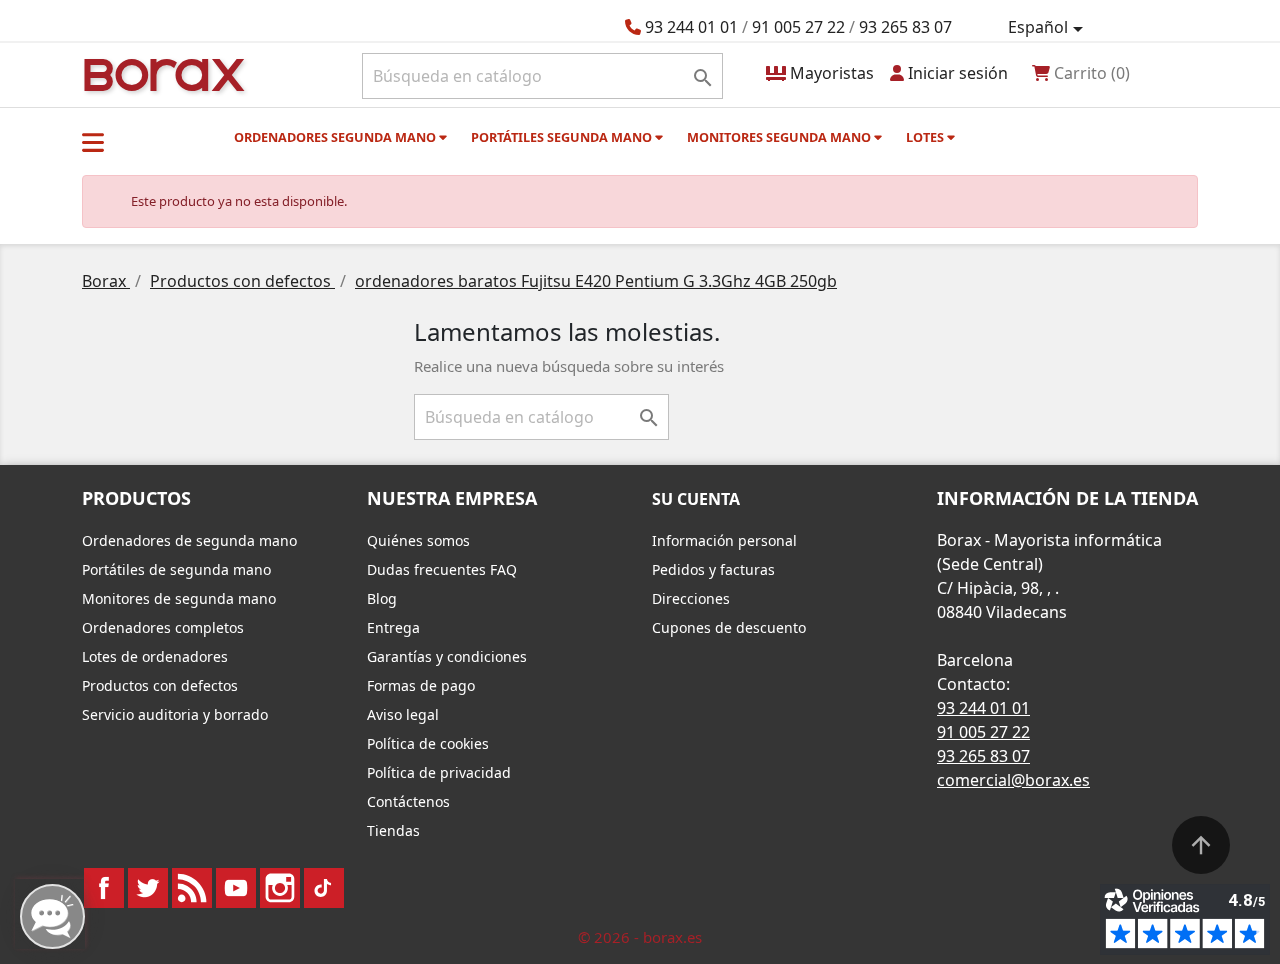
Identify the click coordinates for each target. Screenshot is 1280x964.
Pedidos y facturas (713, 569)
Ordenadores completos (163, 627)
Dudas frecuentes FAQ (442, 569)
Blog (382, 598)
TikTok (324, 888)
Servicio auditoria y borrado (175, 714)
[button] (93, 142)
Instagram (280, 888)
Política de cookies (428, 743)
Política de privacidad (439, 772)
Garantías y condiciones (447, 656)
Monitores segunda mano (780, 137)
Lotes (926, 137)
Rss (192, 888)
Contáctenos (408, 801)
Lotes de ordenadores (155, 656)
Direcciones (691, 598)
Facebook (104, 888)
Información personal (724, 540)
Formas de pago (421, 685)
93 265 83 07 (905, 27)
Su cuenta (696, 499)
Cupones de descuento (729, 627)
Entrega (393, 627)
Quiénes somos (418, 540)
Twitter (148, 888)
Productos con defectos (160, 685)
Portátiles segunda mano (563, 137)
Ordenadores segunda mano (336, 137)
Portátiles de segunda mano (176, 569)
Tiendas (393, 830)
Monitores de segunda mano (179, 598)
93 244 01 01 (691, 27)
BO (161, 73)
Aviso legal (403, 714)
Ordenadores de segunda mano (189, 540)
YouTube (236, 888)
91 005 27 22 (798, 27)
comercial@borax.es (1013, 780)
